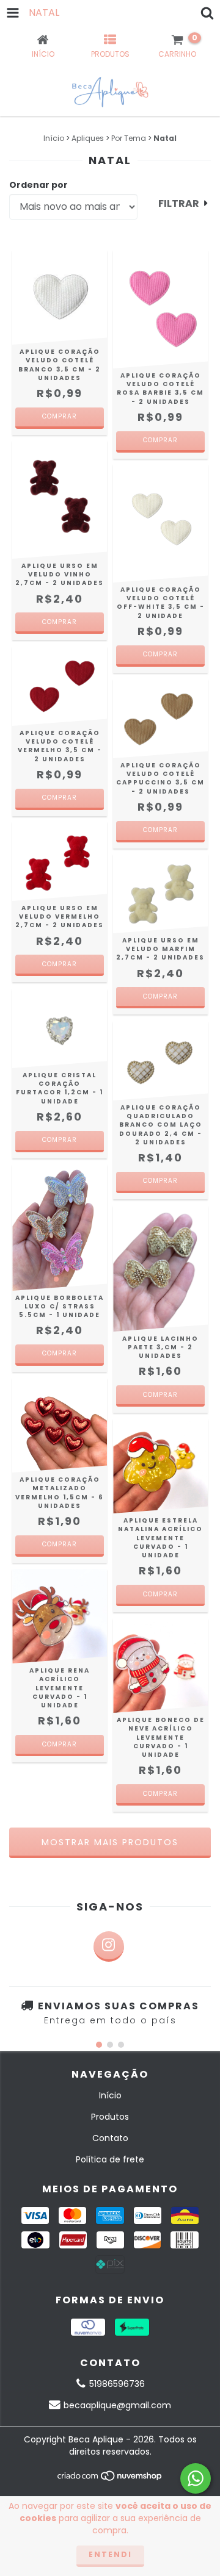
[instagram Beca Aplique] (109, 1946)
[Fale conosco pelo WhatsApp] (196, 2478)
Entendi (110, 2554)
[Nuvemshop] (110, 2479)
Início (54, 138)
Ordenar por (38, 185)
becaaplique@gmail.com (117, 2405)
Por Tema (129, 138)
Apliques (88, 138)
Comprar (60, 1353)
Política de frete (110, 2159)
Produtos (110, 2117)
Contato (110, 2138)
